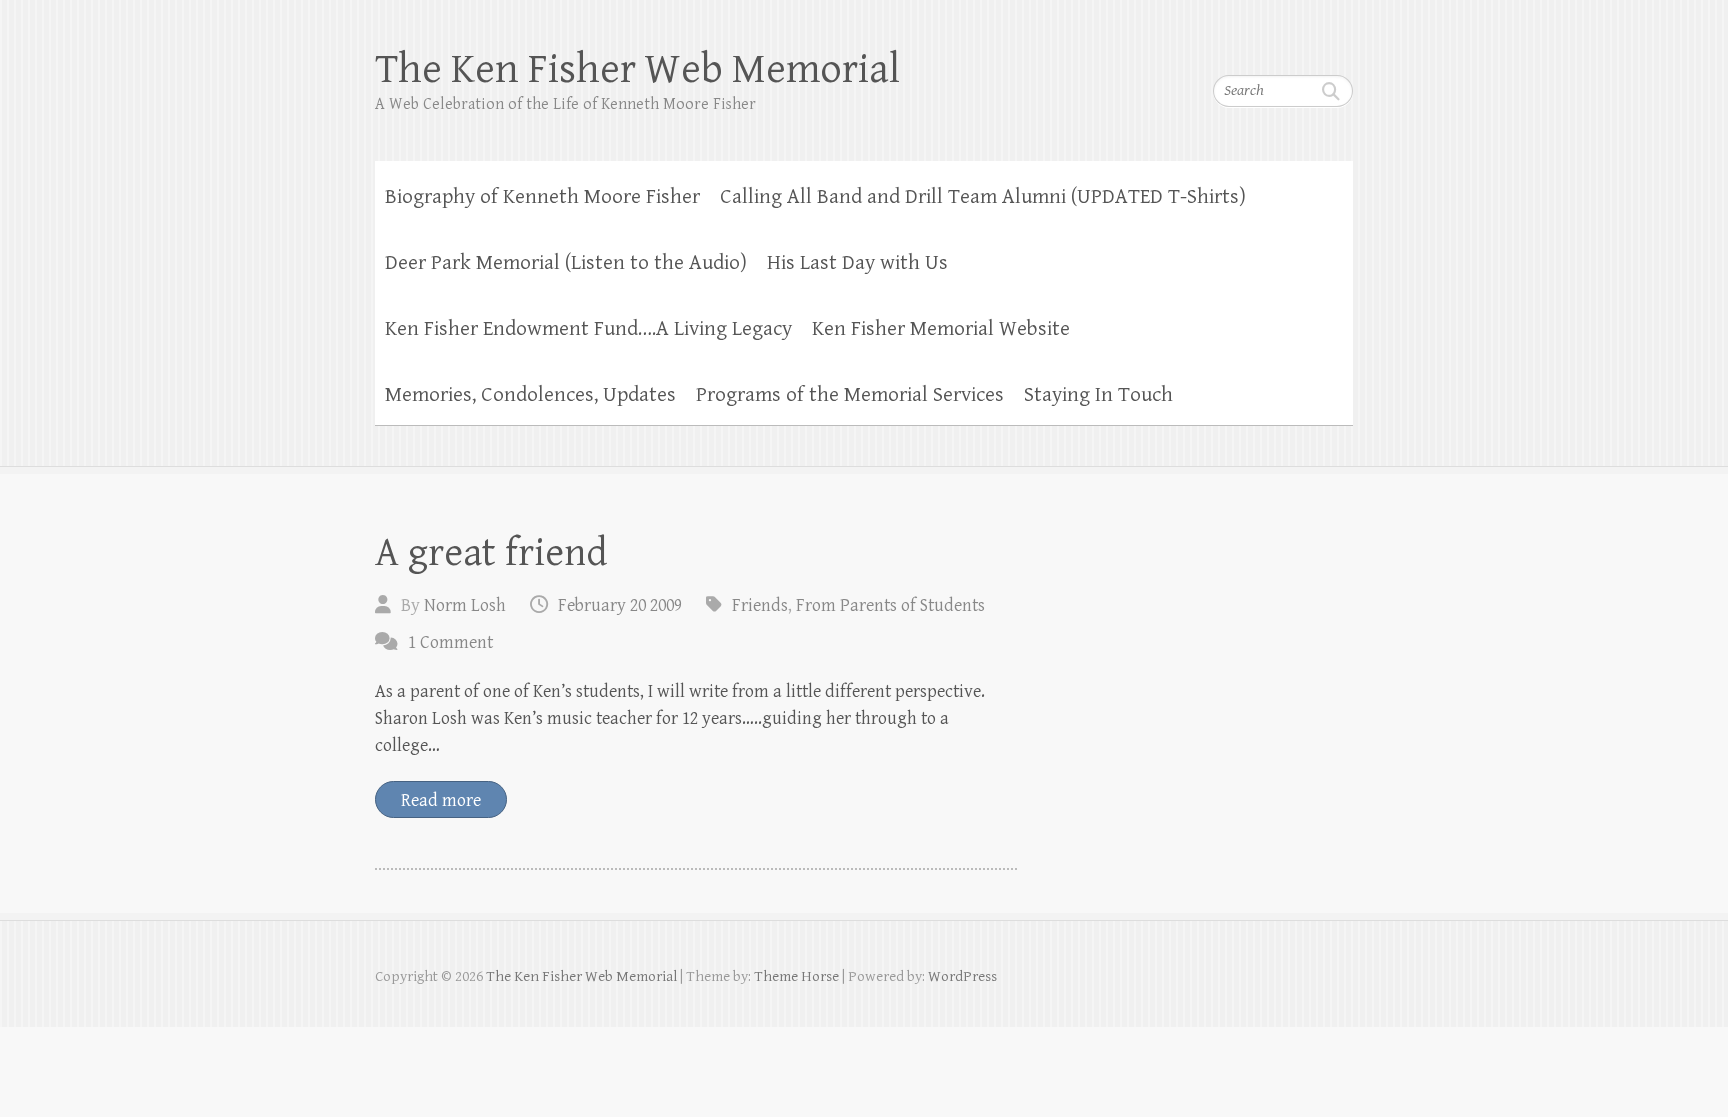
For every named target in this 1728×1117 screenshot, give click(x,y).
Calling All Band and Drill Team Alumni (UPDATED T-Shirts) (983, 197)
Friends (760, 605)
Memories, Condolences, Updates (530, 395)
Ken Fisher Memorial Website (941, 329)
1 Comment (450, 642)
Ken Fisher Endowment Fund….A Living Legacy (588, 329)
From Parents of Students (890, 605)
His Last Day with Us (857, 263)
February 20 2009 (620, 605)
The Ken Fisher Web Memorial (637, 69)
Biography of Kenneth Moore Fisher (542, 197)
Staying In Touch (1098, 395)
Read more (441, 800)
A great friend (491, 553)
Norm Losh (465, 605)
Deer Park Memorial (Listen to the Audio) (566, 263)
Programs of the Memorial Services (850, 395)
